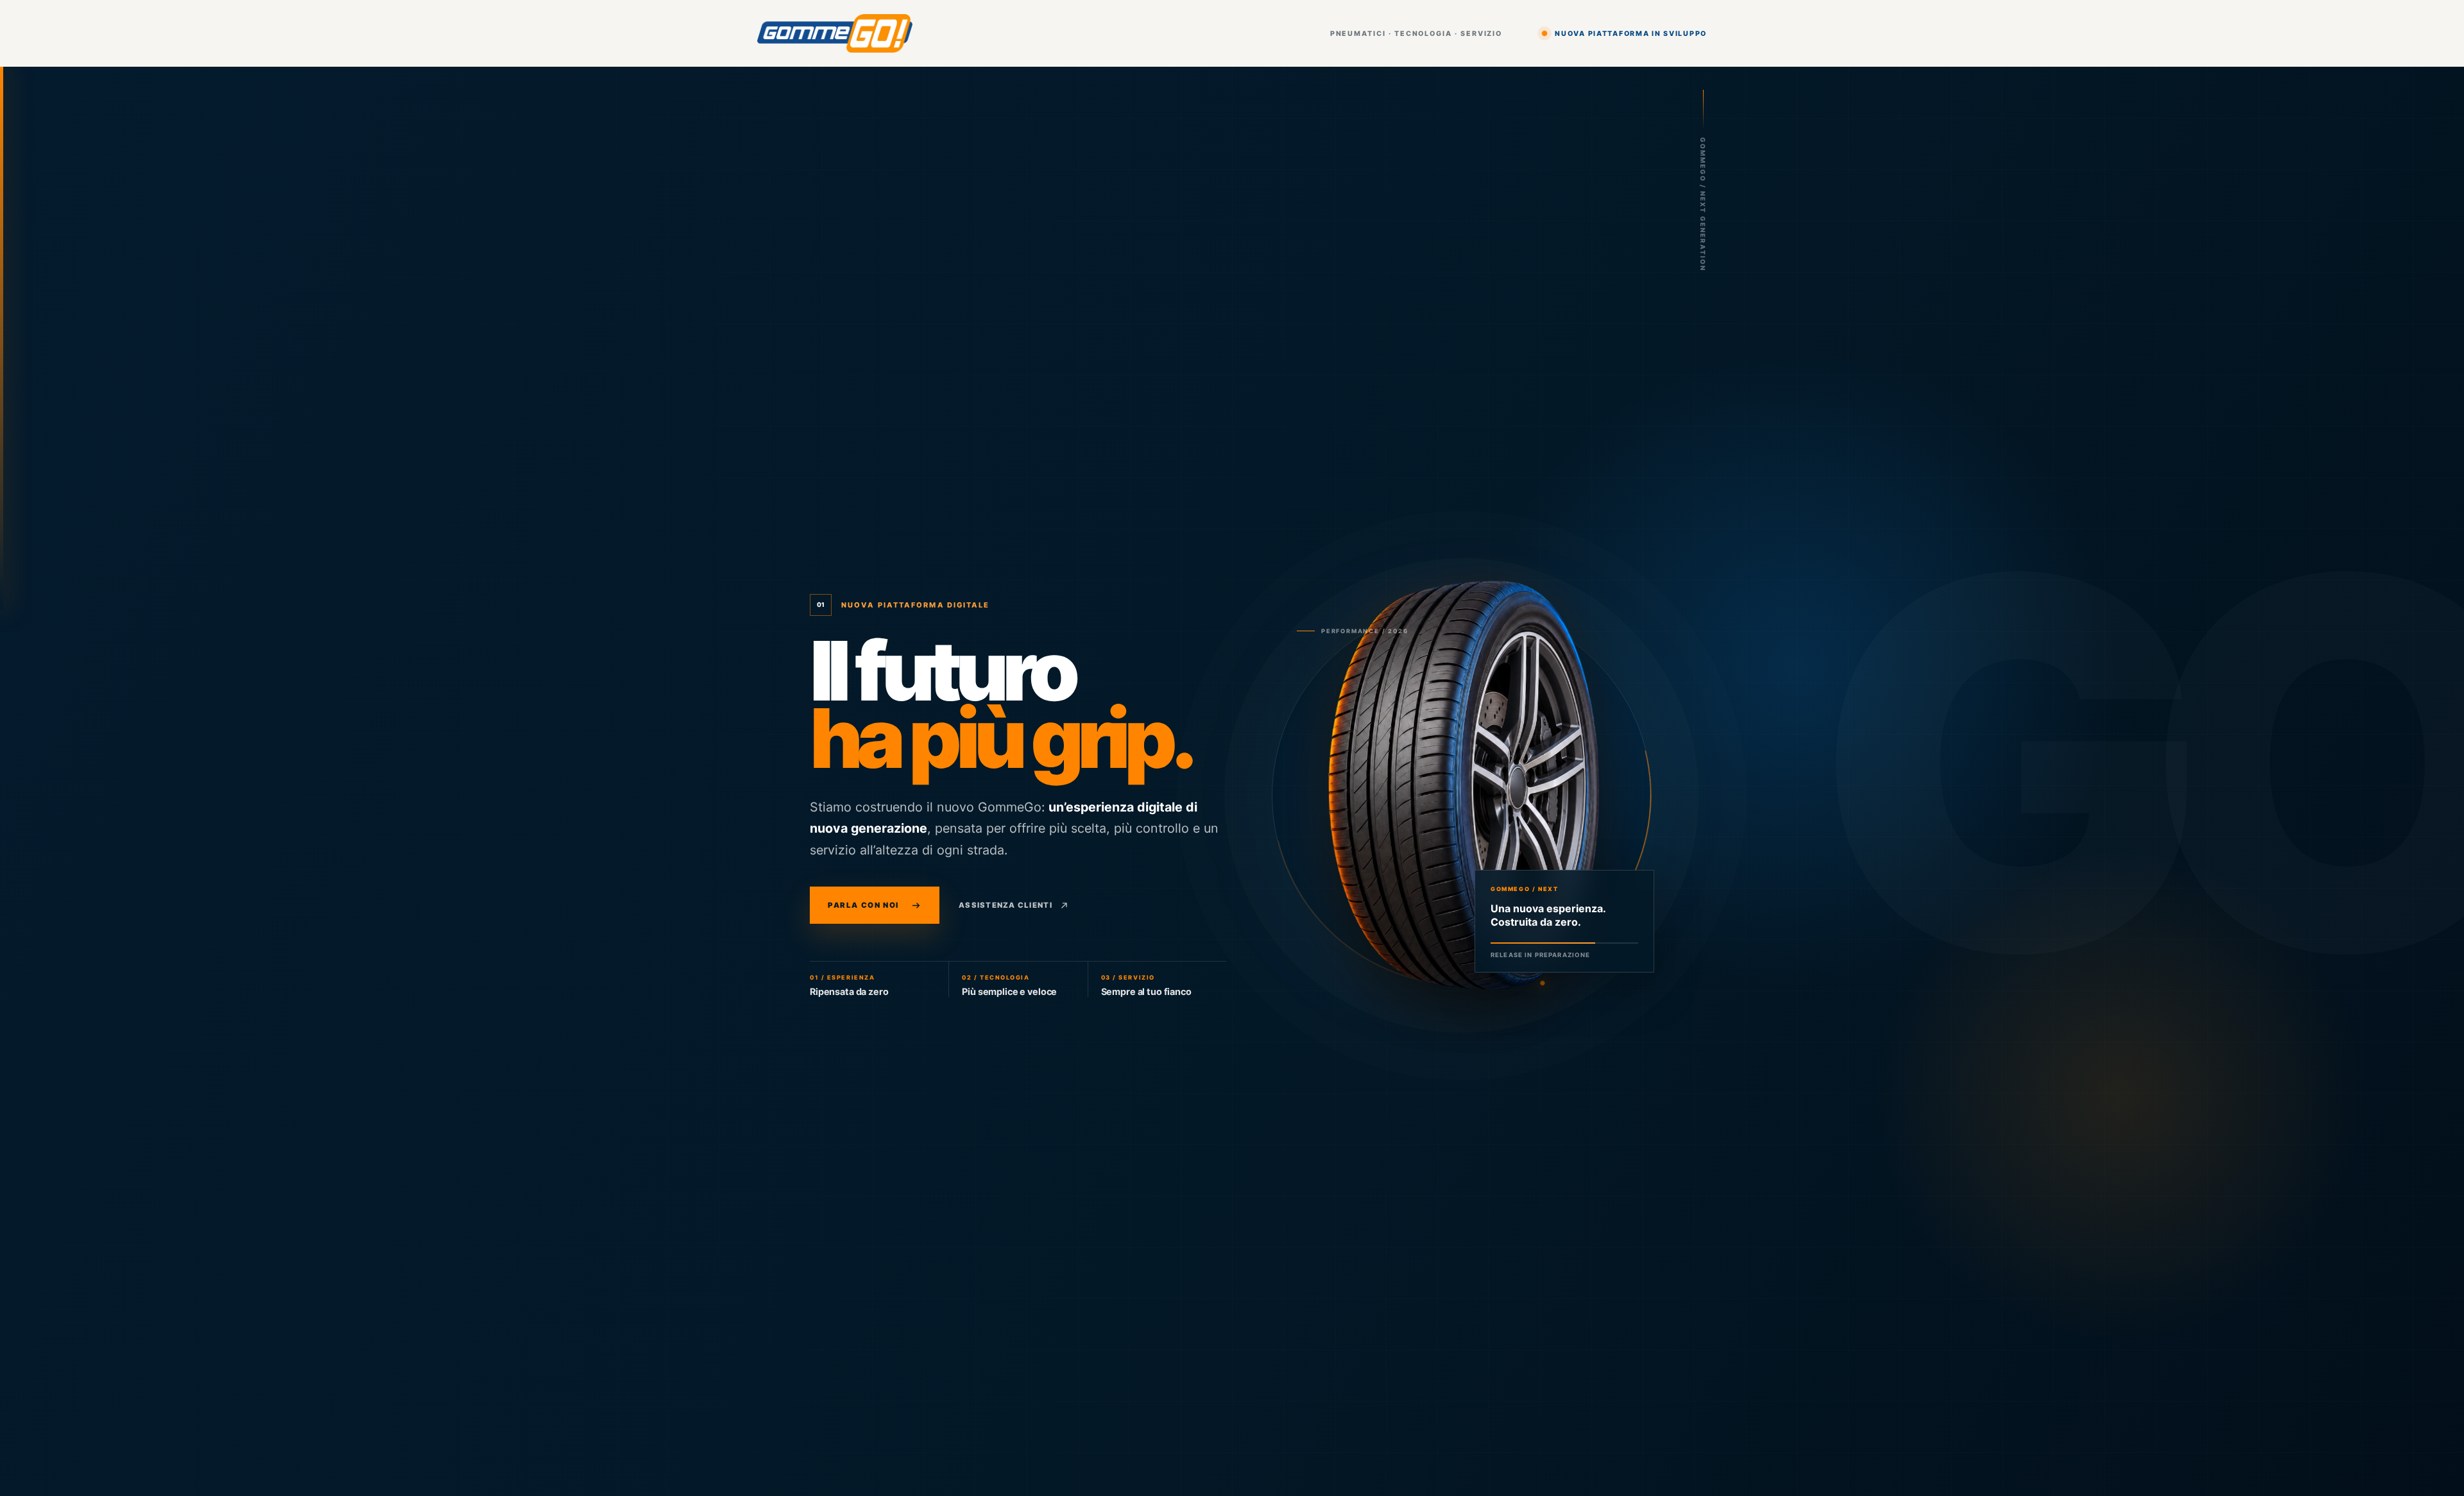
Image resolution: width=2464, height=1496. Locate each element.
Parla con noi (863, 905)
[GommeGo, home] (835, 34)
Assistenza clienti (1005, 905)
